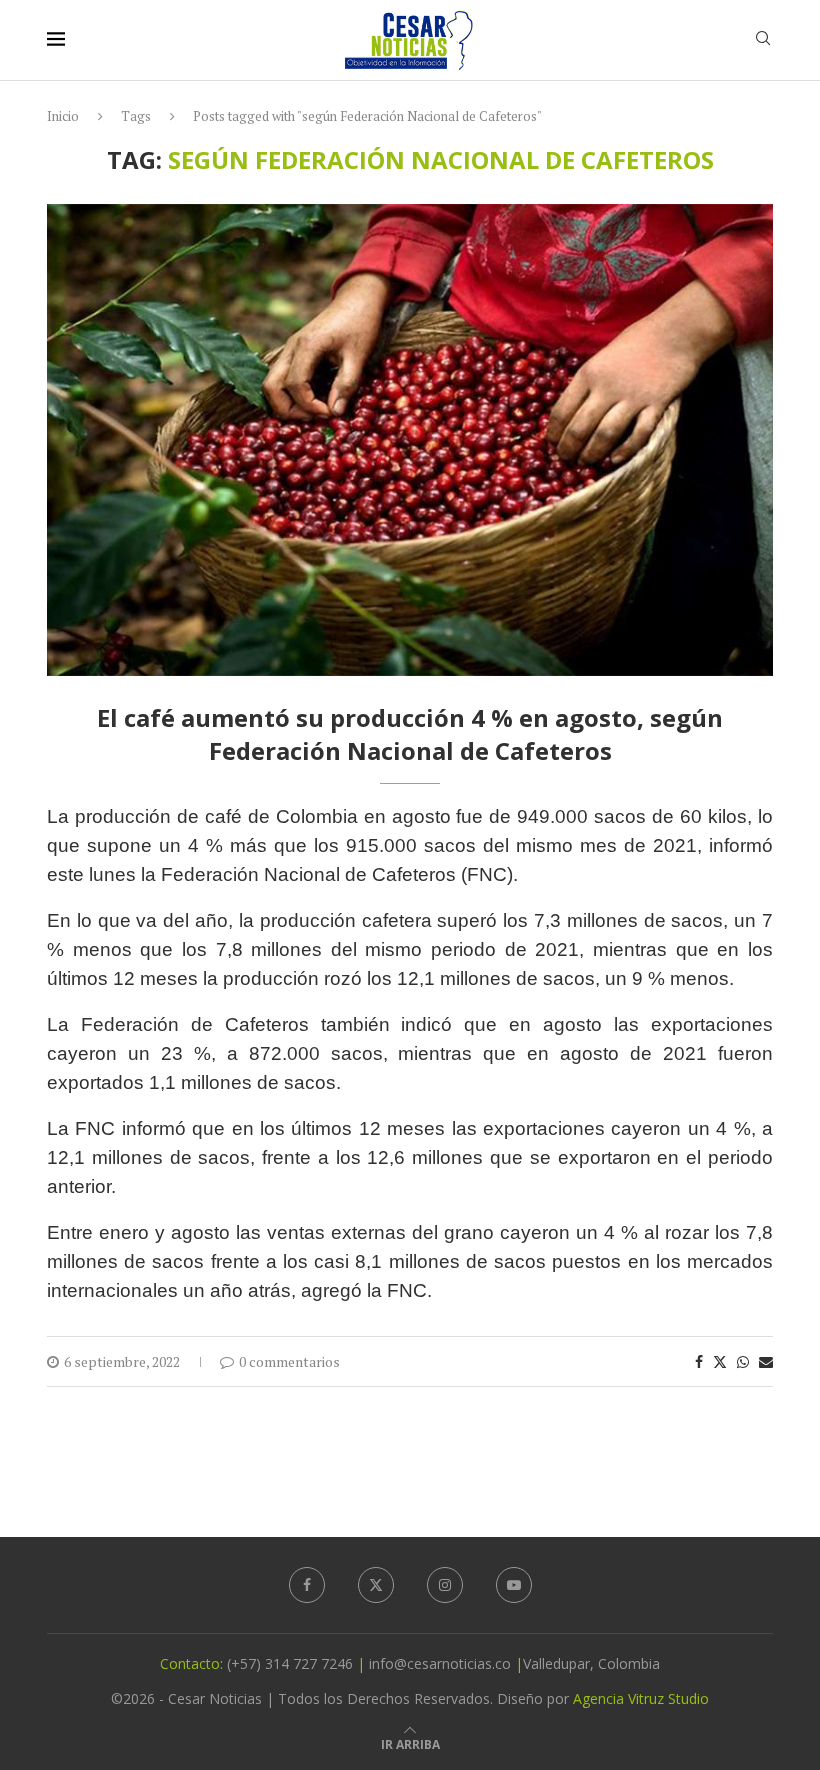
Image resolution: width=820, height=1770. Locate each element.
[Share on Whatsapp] (743, 1361)
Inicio (63, 116)
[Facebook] (307, 1585)
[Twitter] (376, 1585)
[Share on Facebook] (699, 1361)
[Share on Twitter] (720, 1361)
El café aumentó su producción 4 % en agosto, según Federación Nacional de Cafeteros (410, 733)
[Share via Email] (766, 1361)
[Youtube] (514, 1585)
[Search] (763, 40)
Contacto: (193, 1663)
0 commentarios (289, 1361)
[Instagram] (445, 1585)
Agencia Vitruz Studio (641, 1698)
